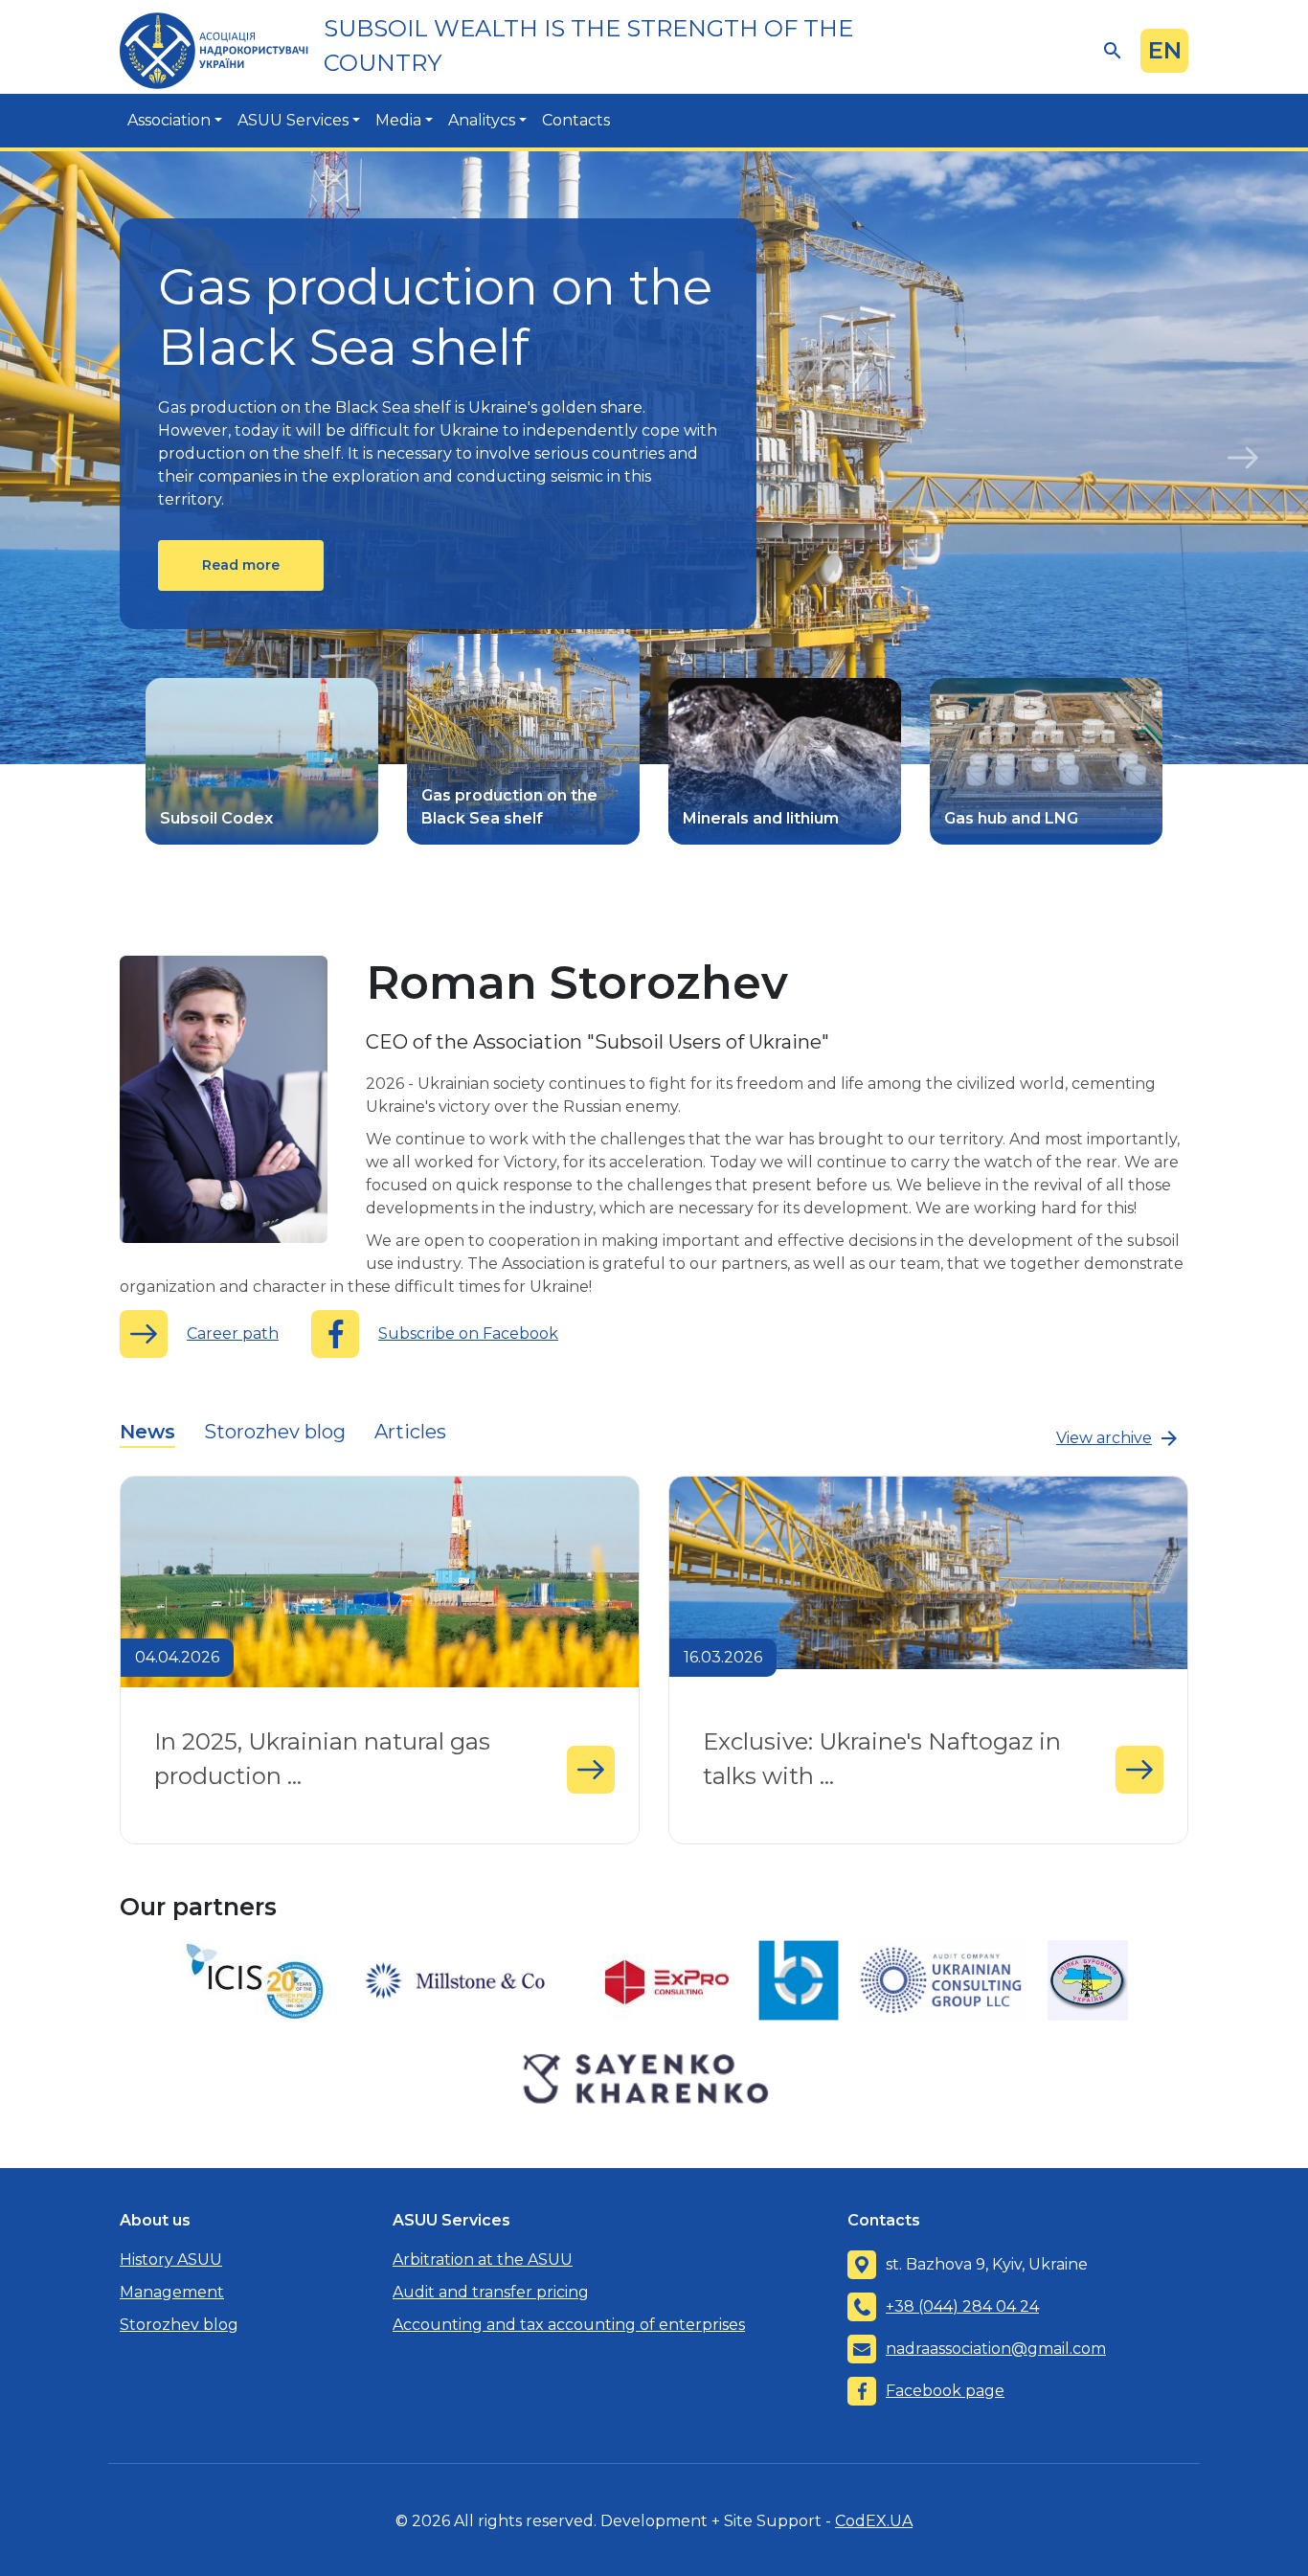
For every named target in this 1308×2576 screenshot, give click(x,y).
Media (398, 120)
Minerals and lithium (761, 818)
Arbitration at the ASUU (483, 2260)
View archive (1104, 1438)
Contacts (576, 120)
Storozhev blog (179, 2325)
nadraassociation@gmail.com (996, 2349)
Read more (241, 565)
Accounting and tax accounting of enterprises (569, 2325)
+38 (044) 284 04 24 (962, 2306)
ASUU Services (293, 120)
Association (169, 120)
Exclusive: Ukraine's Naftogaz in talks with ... (872, 1743)
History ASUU (171, 2260)
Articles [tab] (410, 1432)
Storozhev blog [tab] (275, 1432)
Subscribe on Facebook (468, 1333)
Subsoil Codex (216, 818)
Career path (233, 1333)
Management (172, 2292)
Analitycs (482, 120)
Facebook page (945, 2391)
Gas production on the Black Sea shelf (509, 807)
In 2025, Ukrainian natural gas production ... (313, 1743)
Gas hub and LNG (1011, 818)
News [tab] (147, 1432)
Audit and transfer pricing (491, 2292)
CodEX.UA (874, 2521)
